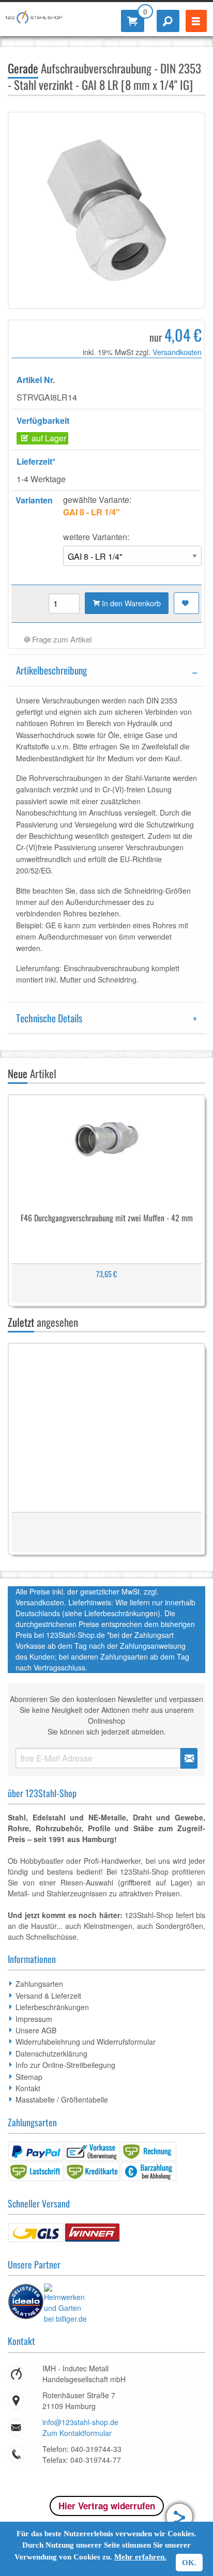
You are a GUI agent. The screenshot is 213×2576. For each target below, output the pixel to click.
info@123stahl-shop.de (80, 2422)
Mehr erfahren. (140, 2557)
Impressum (34, 2019)
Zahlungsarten (39, 1984)
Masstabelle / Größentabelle (62, 2099)
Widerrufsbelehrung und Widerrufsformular (86, 2042)
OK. (189, 2563)
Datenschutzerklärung (51, 2053)
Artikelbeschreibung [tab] (51, 670)
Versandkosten (177, 352)
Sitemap (29, 2077)
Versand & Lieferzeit (48, 1996)
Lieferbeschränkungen (52, 2007)
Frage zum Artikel (61, 639)
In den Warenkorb (130, 603)
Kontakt (28, 2088)
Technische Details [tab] (49, 1018)
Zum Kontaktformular (77, 2433)
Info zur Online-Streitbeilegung (65, 2065)
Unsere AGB (36, 2030)
